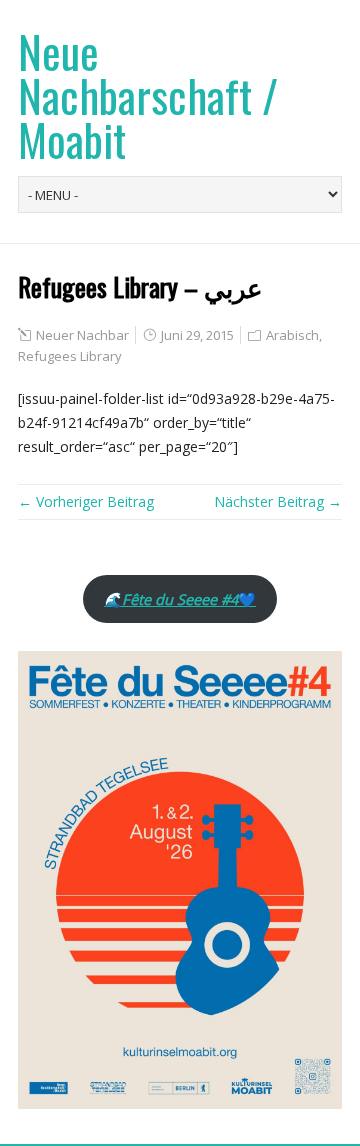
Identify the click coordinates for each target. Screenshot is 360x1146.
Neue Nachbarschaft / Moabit (148, 95)
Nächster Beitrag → (278, 501)
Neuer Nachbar (82, 335)
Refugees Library (70, 356)
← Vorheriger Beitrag (86, 501)
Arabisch (292, 335)
